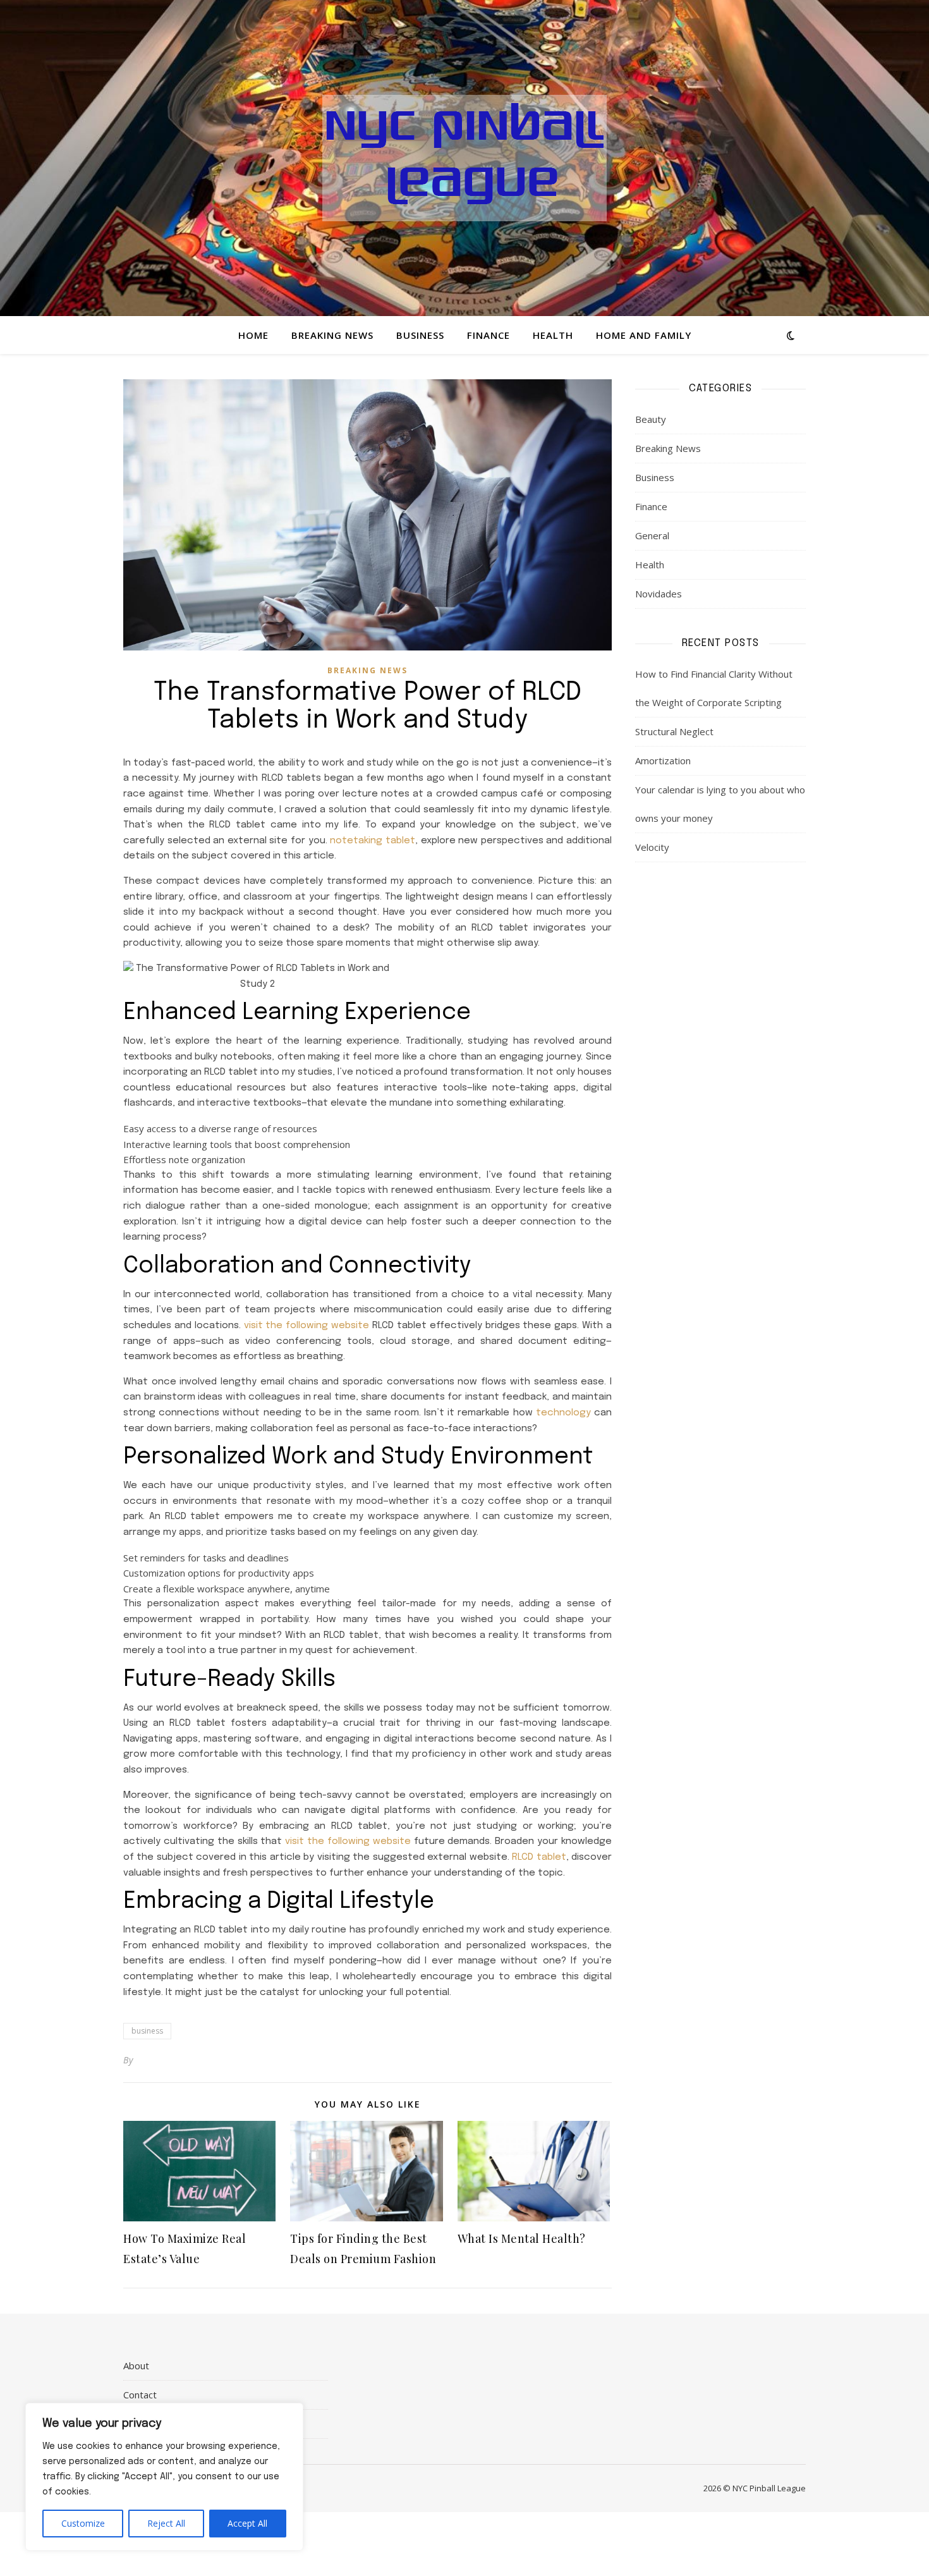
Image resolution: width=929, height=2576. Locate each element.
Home (253, 335)
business (147, 2031)
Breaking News (332, 335)
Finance (489, 335)
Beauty (651, 419)
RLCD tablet (539, 1857)
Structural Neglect (674, 731)
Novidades (659, 594)
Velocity (652, 847)
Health (553, 335)
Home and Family (644, 335)
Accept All (247, 2523)
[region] (164, 2477)
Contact (140, 2395)
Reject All (166, 2523)
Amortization (663, 760)
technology (563, 1413)
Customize (83, 2523)
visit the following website (307, 1326)
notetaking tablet (373, 841)
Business (420, 335)
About (136, 2365)
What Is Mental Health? (522, 2238)
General (652, 535)
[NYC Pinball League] (464, 158)
